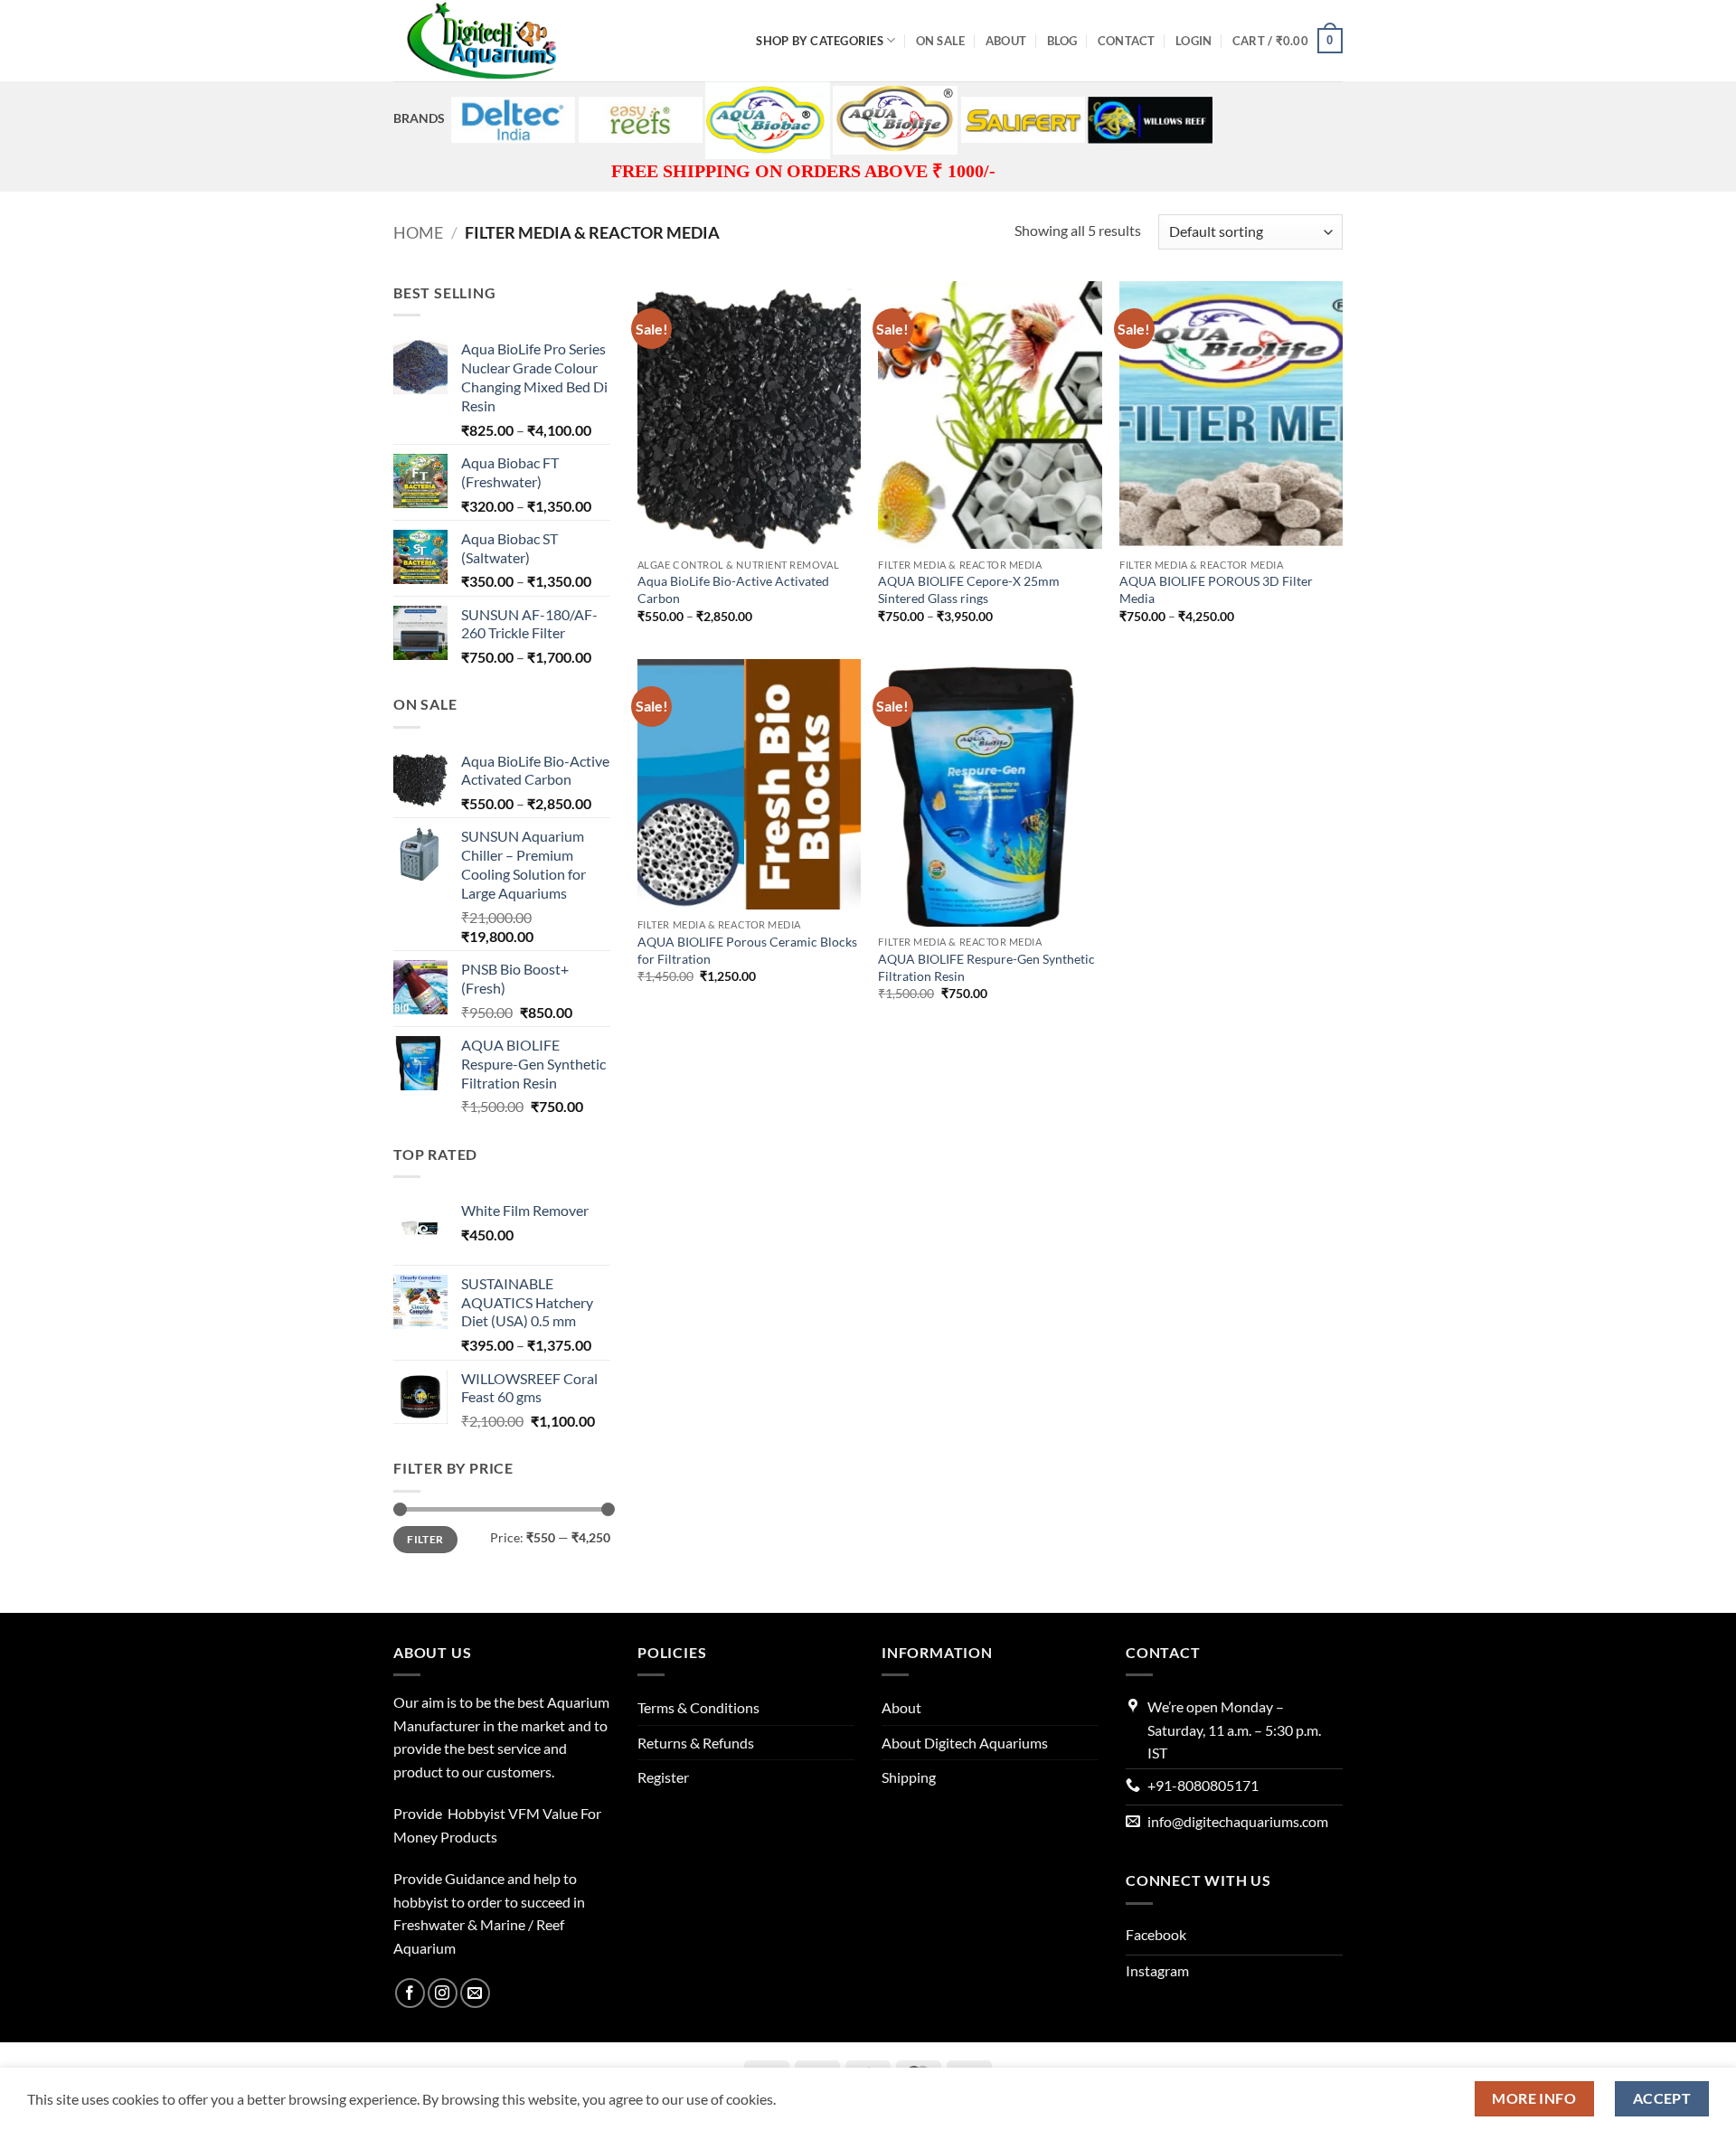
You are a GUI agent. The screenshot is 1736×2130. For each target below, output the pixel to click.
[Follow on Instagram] (443, 1993)
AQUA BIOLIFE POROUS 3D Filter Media (1216, 589)
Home (418, 232)
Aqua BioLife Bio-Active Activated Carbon (733, 589)
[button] (1193, 41)
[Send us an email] (475, 1993)
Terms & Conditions (698, 1707)
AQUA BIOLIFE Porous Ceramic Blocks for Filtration (747, 950)
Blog (1062, 41)
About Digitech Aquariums (965, 1743)
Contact (1127, 41)
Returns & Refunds (696, 1743)
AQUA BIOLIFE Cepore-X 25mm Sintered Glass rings (969, 589)
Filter (425, 1539)
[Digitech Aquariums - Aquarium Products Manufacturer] (484, 41)
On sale (941, 41)
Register (663, 1777)
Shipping (909, 1777)
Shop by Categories (820, 41)
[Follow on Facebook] (410, 1993)
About (1006, 41)
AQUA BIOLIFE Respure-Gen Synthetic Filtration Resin (986, 967)
